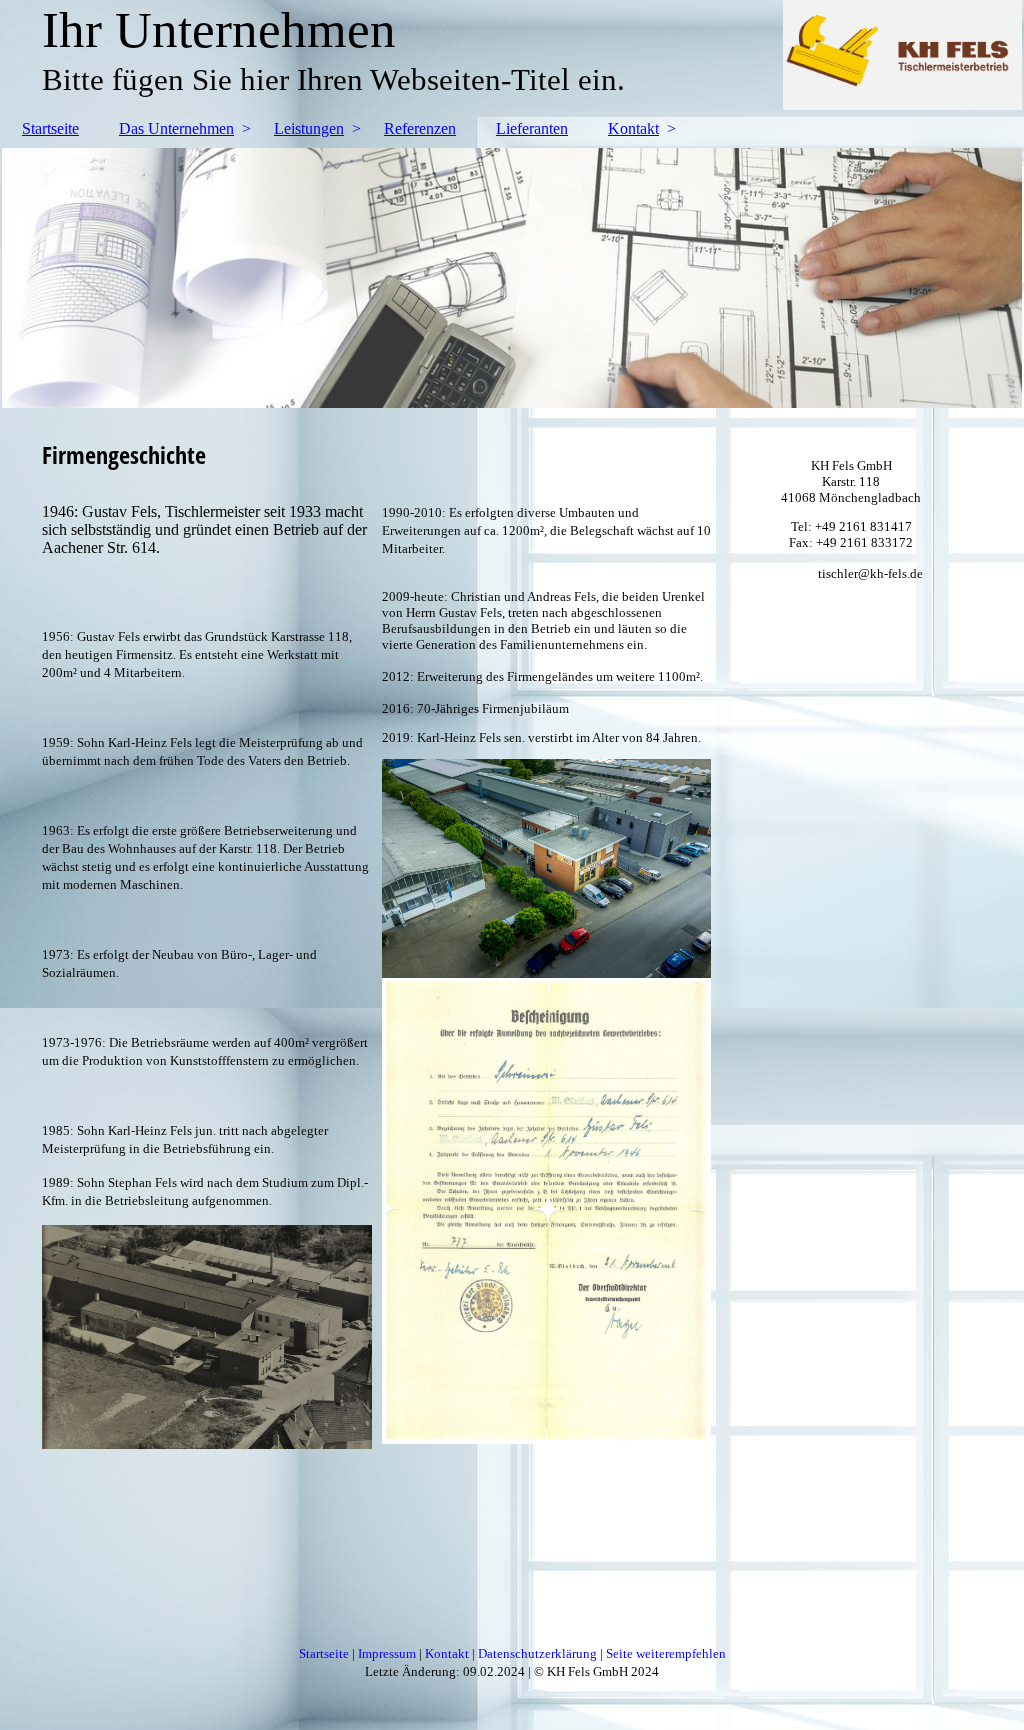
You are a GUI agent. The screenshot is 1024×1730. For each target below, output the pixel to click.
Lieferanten (532, 128)
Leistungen (309, 128)
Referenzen (420, 128)
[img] (512, 278)
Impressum (387, 1653)
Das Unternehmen (176, 128)
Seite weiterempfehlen (666, 1653)
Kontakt (633, 128)
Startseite (50, 128)
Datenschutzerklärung (537, 1653)
